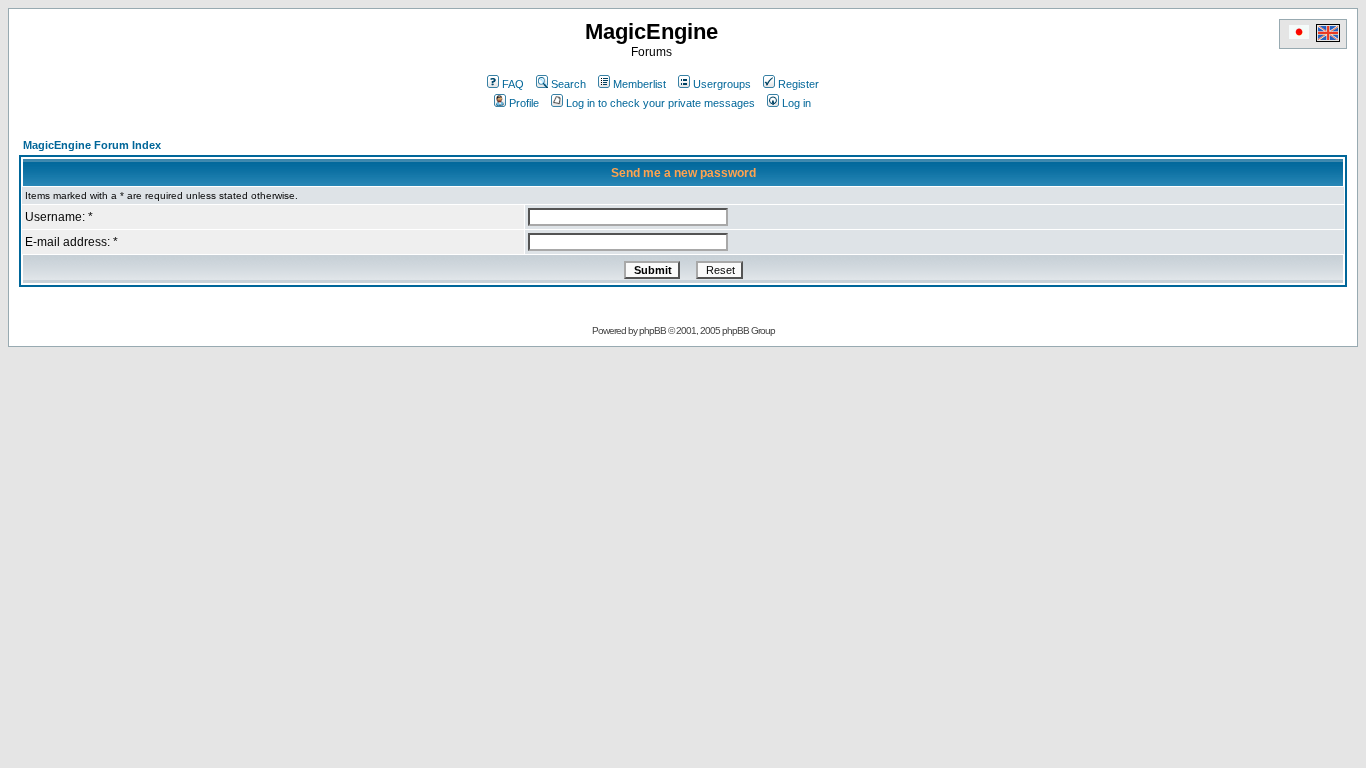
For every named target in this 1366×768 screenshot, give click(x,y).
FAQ (513, 84)
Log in (796, 103)
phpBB (652, 330)
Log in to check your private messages (660, 103)
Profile (524, 103)
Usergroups (722, 84)
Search (568, 84)
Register (798, 84)
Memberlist (639, 84)
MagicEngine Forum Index (92, 145)
